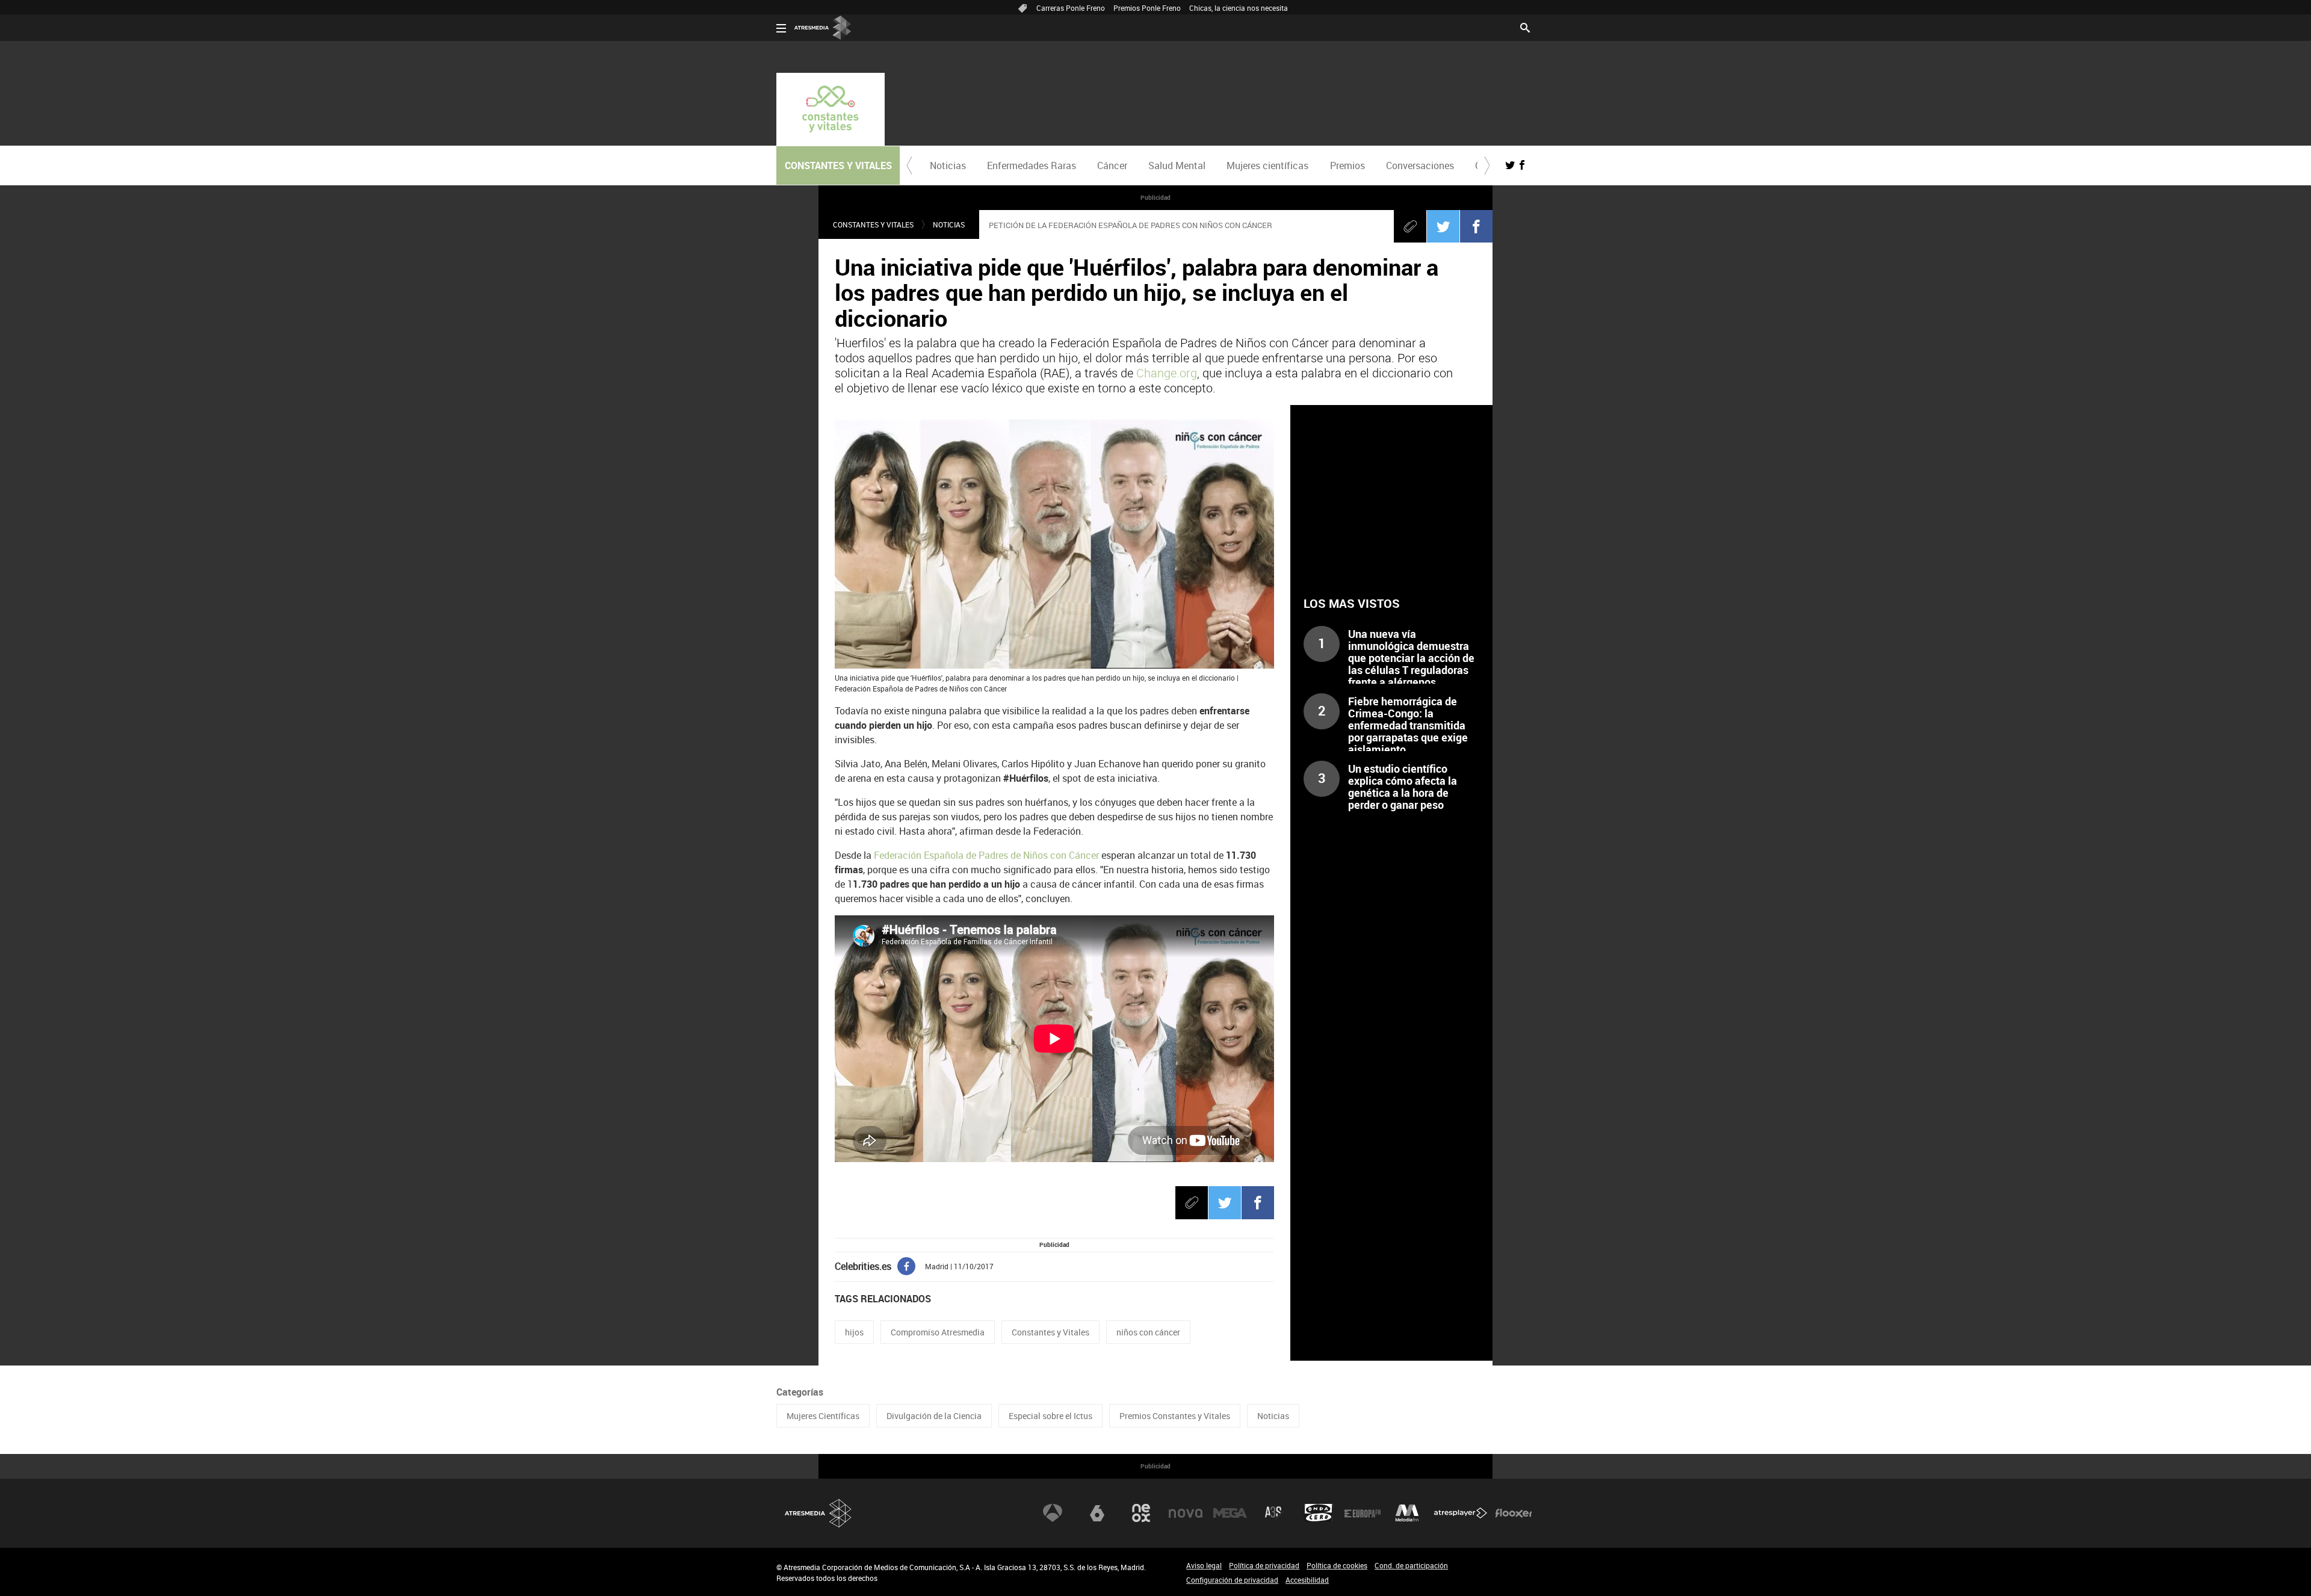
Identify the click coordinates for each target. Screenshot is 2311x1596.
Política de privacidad (1264, 1565)
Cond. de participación (1411, 1565)
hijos (854, 1332)
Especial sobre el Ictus (1050, 1416)
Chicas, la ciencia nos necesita (1239, 8)
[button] (909, 165)
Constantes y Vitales (873, 224)
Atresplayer (1461, 1513)
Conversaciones (1420, 165)
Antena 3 (1053, 1513)
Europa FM (1363, 1513)
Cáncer (1112, 165)
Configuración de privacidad (1232, 1580)
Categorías (800, 1392)
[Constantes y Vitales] (831, 109)
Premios (1347, 165)
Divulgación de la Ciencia (934, 1416)
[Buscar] (1525, 26)
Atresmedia (818, 1513)
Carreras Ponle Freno (1071, 8)
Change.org (1167, 373)
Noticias (948, 165)
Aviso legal (1204, 1565)
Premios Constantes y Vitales (1175, 1416)
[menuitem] (948, 165)
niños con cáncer (1148, 1332)
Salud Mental (1177, 165)
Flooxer (1514, 1513)
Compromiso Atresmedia (938, 1332)
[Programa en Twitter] (1510, 165)
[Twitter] (1443, 226)
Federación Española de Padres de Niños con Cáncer (988, 855)
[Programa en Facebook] (1522, 165)
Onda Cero (1319, 1513)
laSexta (1097, 1513)
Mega (1230, 1513)
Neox (1141, 1513)
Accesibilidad (1307, 1580)
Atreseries (1274, 1513)
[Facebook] (1476, 226)
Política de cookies (1337, 1565)
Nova (1186, 1513)
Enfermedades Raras (1032, 165)
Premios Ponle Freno (1147, 8)
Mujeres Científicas (823, 1416)
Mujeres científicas (1267, 165)
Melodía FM (1407, 1513)
